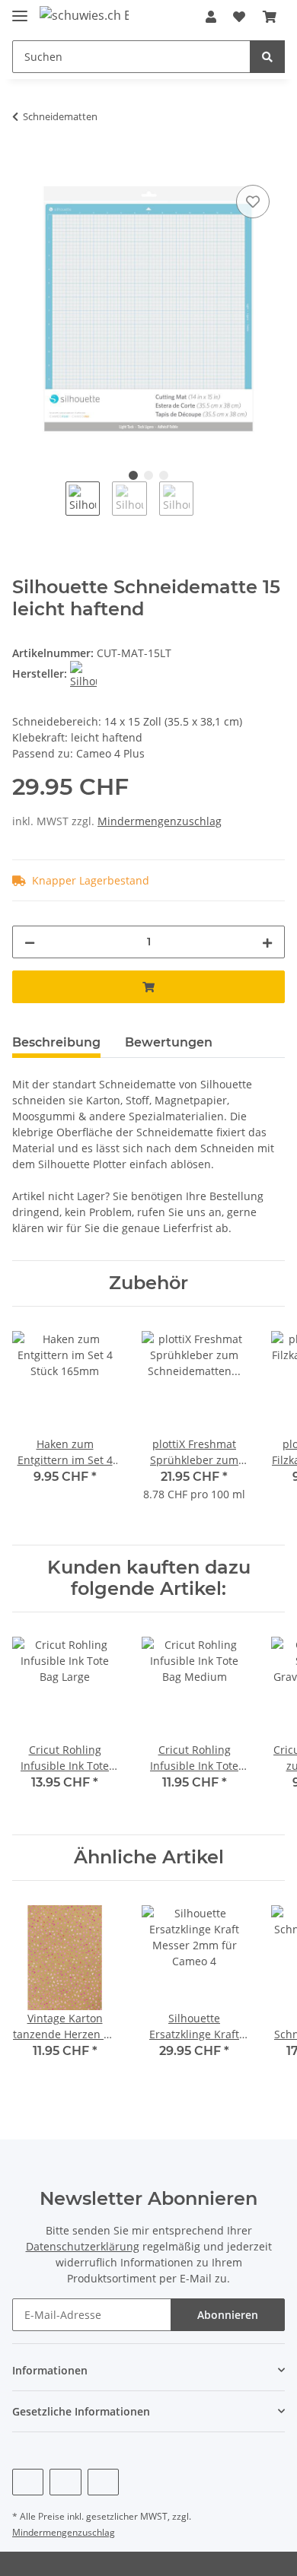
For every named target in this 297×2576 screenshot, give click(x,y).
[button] (211, 17)
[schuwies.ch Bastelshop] (84, 15)
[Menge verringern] (30, 942)
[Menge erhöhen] (267, 942)
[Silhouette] (83, 673)
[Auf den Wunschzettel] (253, 202)
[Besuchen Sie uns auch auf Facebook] (28, 2482)
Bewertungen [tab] (169, 1042)
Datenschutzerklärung (83, 2246)
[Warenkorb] (270, 17)
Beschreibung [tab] (56, 1042)
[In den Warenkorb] (24, 164)
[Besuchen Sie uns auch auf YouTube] (65, 2482)
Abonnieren (228, 2315)
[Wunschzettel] (239, 17)
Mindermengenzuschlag (160, 821)
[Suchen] (267, 57)
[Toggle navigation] (20, 10)
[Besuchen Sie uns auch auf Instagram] (103, 2482)
